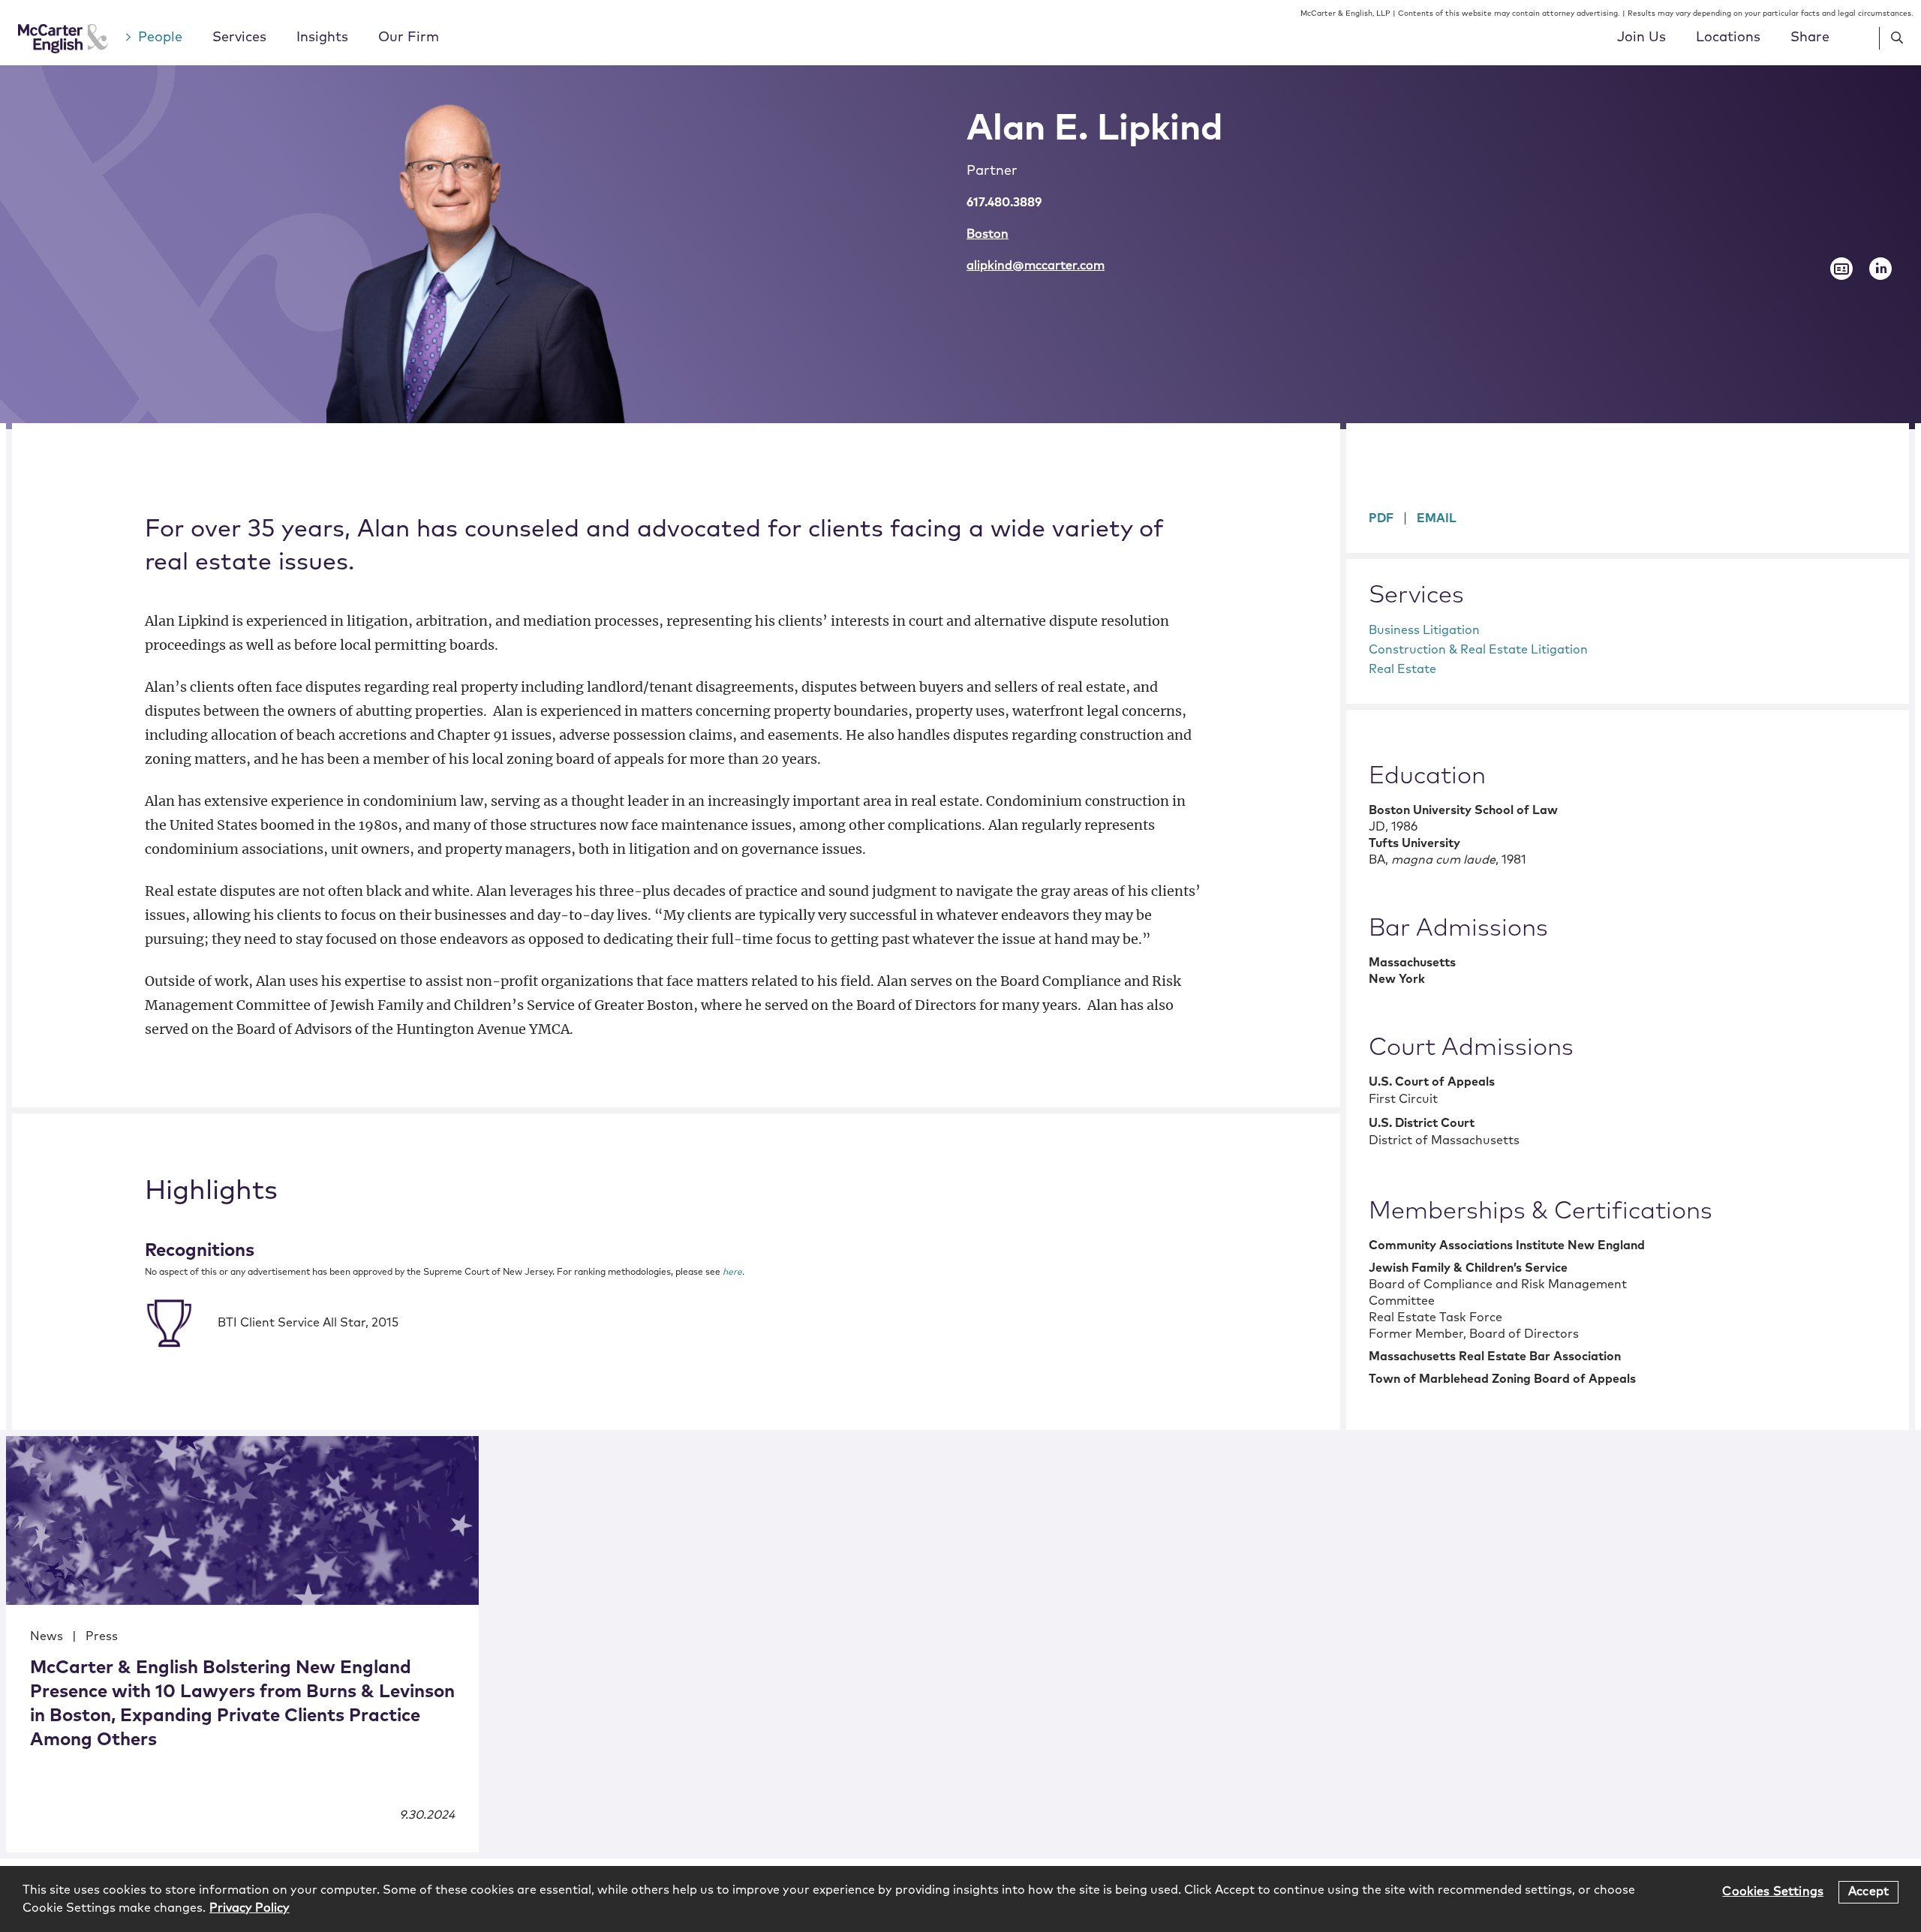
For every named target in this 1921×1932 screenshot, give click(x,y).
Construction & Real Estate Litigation (1478, 650)
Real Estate (1402, 669)
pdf (1381, 518)
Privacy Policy (250, 1908)
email (1437, 518)
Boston (988, 234)
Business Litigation (1424, 630)
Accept (1868, 1891)
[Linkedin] (1880, 269)
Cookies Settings (1773, 1891)
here (732, 1272)
